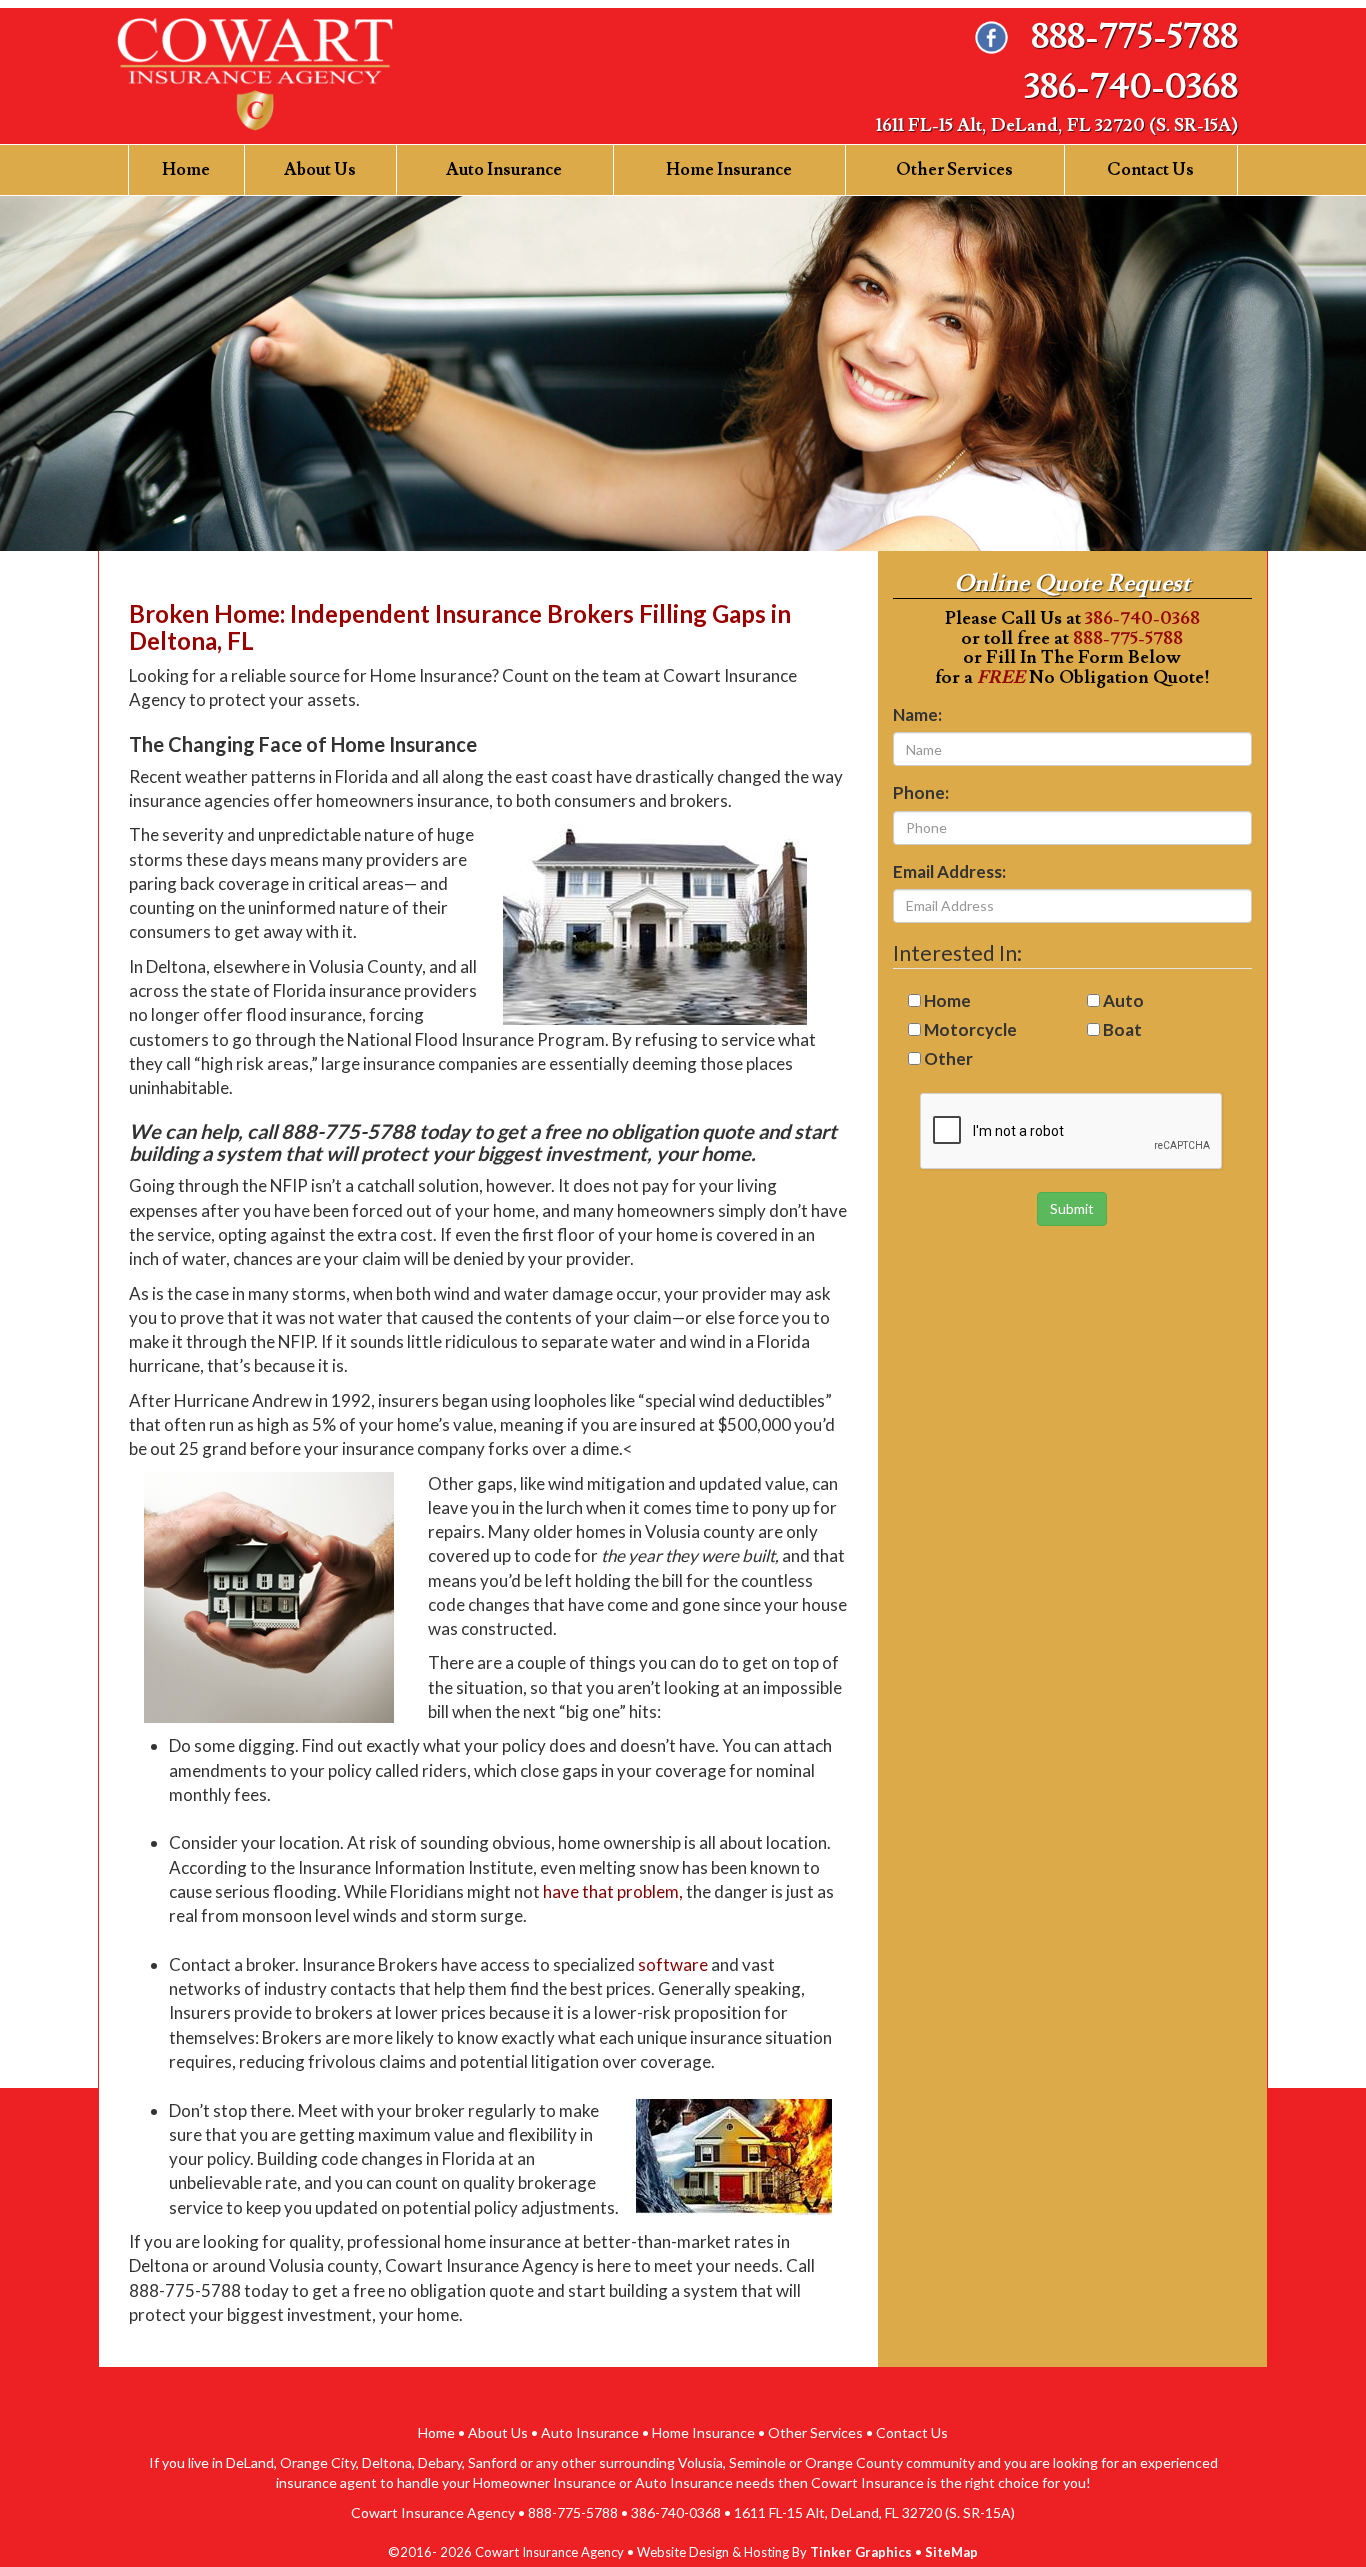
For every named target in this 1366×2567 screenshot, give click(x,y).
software (673, 1964)
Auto (1123, 1000)
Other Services (954, 170)
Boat (1122, 1029)
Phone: (921, 792)
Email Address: (949, 871)
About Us (320, 170)
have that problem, (613, 1891)
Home (186, 170)
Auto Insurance (504, 170)
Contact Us (1150, 170)
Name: (917, 714)
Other (948, 1058)
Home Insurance (729, 170)
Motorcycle (970, 1029)
